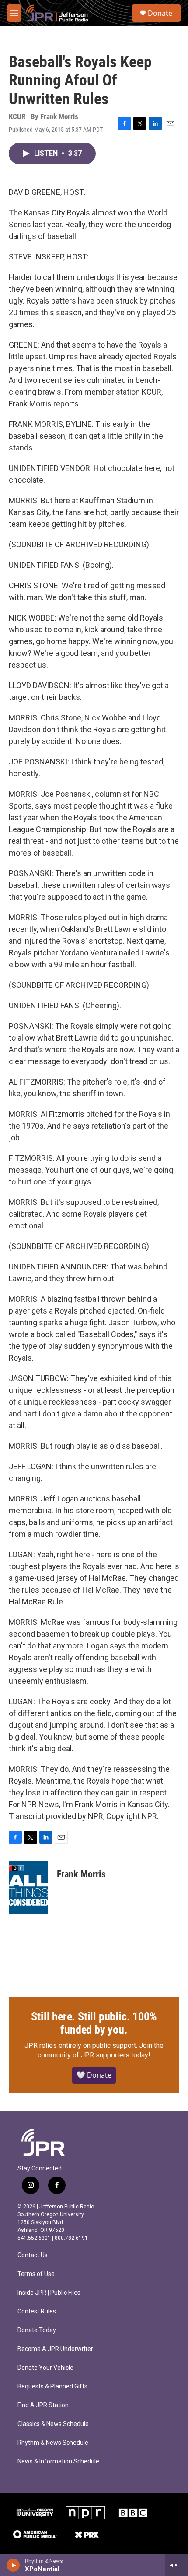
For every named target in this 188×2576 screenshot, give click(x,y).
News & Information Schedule (58, 2462)
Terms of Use (36, 2274)
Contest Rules (37, 2312)
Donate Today (37, 2330)
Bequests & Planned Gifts (52, 2387)
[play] (13, 2565)
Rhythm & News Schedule (53, 2443)
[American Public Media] (35, 2534)
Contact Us (33, 2255)
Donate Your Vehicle (45, 2368)
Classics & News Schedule (53, 2424)
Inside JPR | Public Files (49, 2293)
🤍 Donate (94, 2075)
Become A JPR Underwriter (55, 2349)
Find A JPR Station (43, 2405)
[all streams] (176, 2565)
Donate (160, 13)
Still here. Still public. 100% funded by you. (94, 2023)
